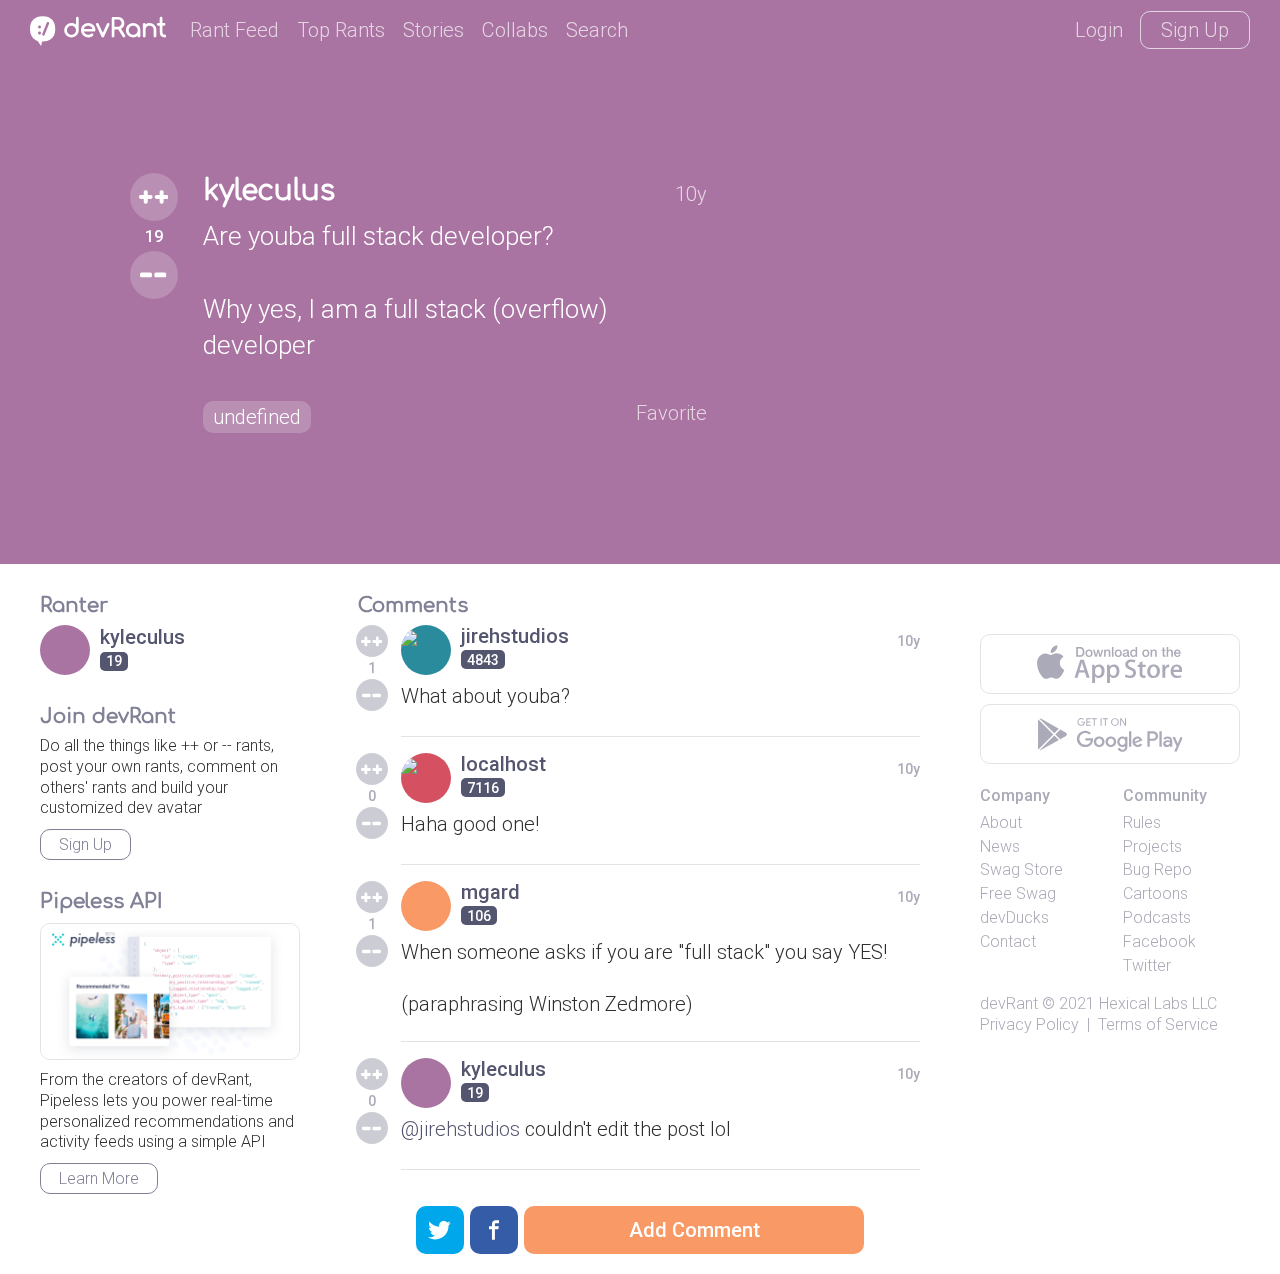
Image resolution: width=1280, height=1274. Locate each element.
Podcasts (1157, 917)
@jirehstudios (460, 1129)
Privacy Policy (1029, 1024)
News (1000, 846)
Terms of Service (1158, 1024)
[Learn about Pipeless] (170, 991)
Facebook (1159, 941)
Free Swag (1018, 893)
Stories (433, 30)
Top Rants (341, 30)
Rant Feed (234, 30)
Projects (1152, 846)
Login (1099, 30)
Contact (1008, 941)
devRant (1009, 1003)
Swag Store (1021, 869)
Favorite (671, 413)
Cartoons (1155, 893)
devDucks (1014, 917)
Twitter (1147, 965)
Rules (1142, 822)
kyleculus (269, 191)
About (1001, 822)
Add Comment (694, 1230)
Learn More (99, 1178)
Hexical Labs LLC (1158, 1003)
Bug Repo (1157, 869)
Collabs (515, 30)
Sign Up (1195, 30)
